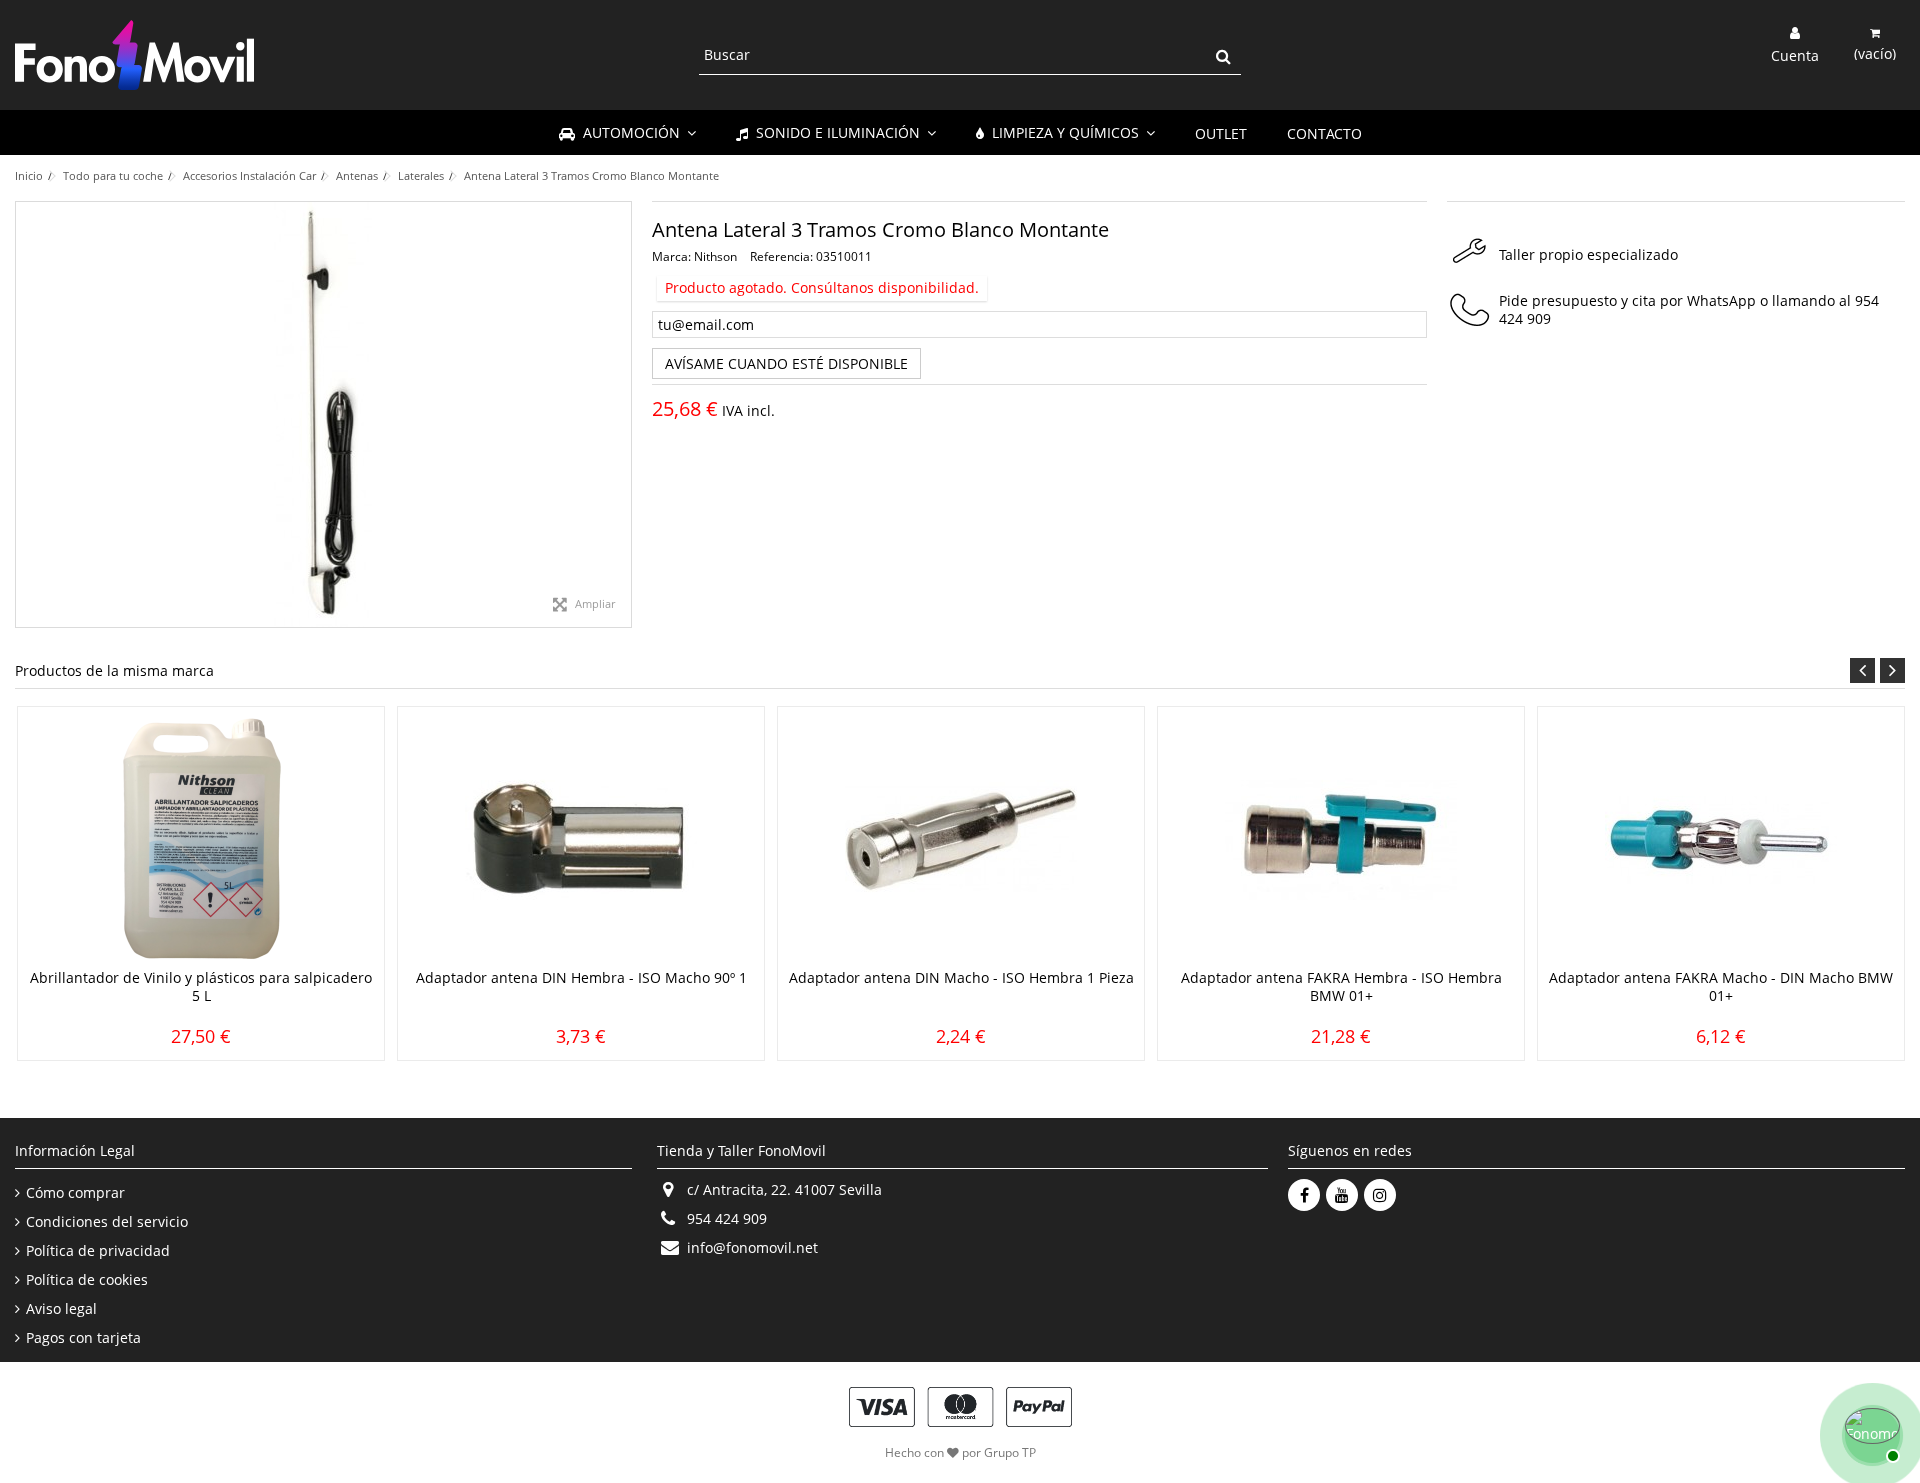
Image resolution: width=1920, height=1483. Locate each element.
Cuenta (1795, 54)
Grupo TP (1010, 1452)
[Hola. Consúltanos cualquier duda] (1870, 1433)
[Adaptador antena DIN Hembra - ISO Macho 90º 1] (581, 840)
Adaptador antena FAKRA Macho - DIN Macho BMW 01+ (1721, 986)
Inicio (29, 175)
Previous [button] (1862, 670)
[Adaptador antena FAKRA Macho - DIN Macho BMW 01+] (1721, 840)
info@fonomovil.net (752, 1247)
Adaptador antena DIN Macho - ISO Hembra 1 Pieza (961, 977)
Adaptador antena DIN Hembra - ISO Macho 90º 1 (581, 977)
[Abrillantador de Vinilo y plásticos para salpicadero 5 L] (201, 840)
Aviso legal (61, 1309)
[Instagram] (1380, 1195)
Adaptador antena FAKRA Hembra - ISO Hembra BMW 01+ (1341, 986)
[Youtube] (1342, 1195)
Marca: (671, 256)
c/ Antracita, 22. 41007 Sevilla (784, 1189)
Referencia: (781, 256)
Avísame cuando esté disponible (786, 363)
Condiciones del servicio (107, 1222)
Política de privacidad (98, 1251)
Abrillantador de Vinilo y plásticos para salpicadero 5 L (201, 986)
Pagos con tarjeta (83, 1338)
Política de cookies (87, 1280)
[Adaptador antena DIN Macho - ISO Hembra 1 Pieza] (961, 840)
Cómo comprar (75, 1193)
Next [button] (1892, 670)
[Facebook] (1304, 1195)
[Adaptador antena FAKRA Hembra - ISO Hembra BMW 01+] (1341, 840)
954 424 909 (727, 1218)
